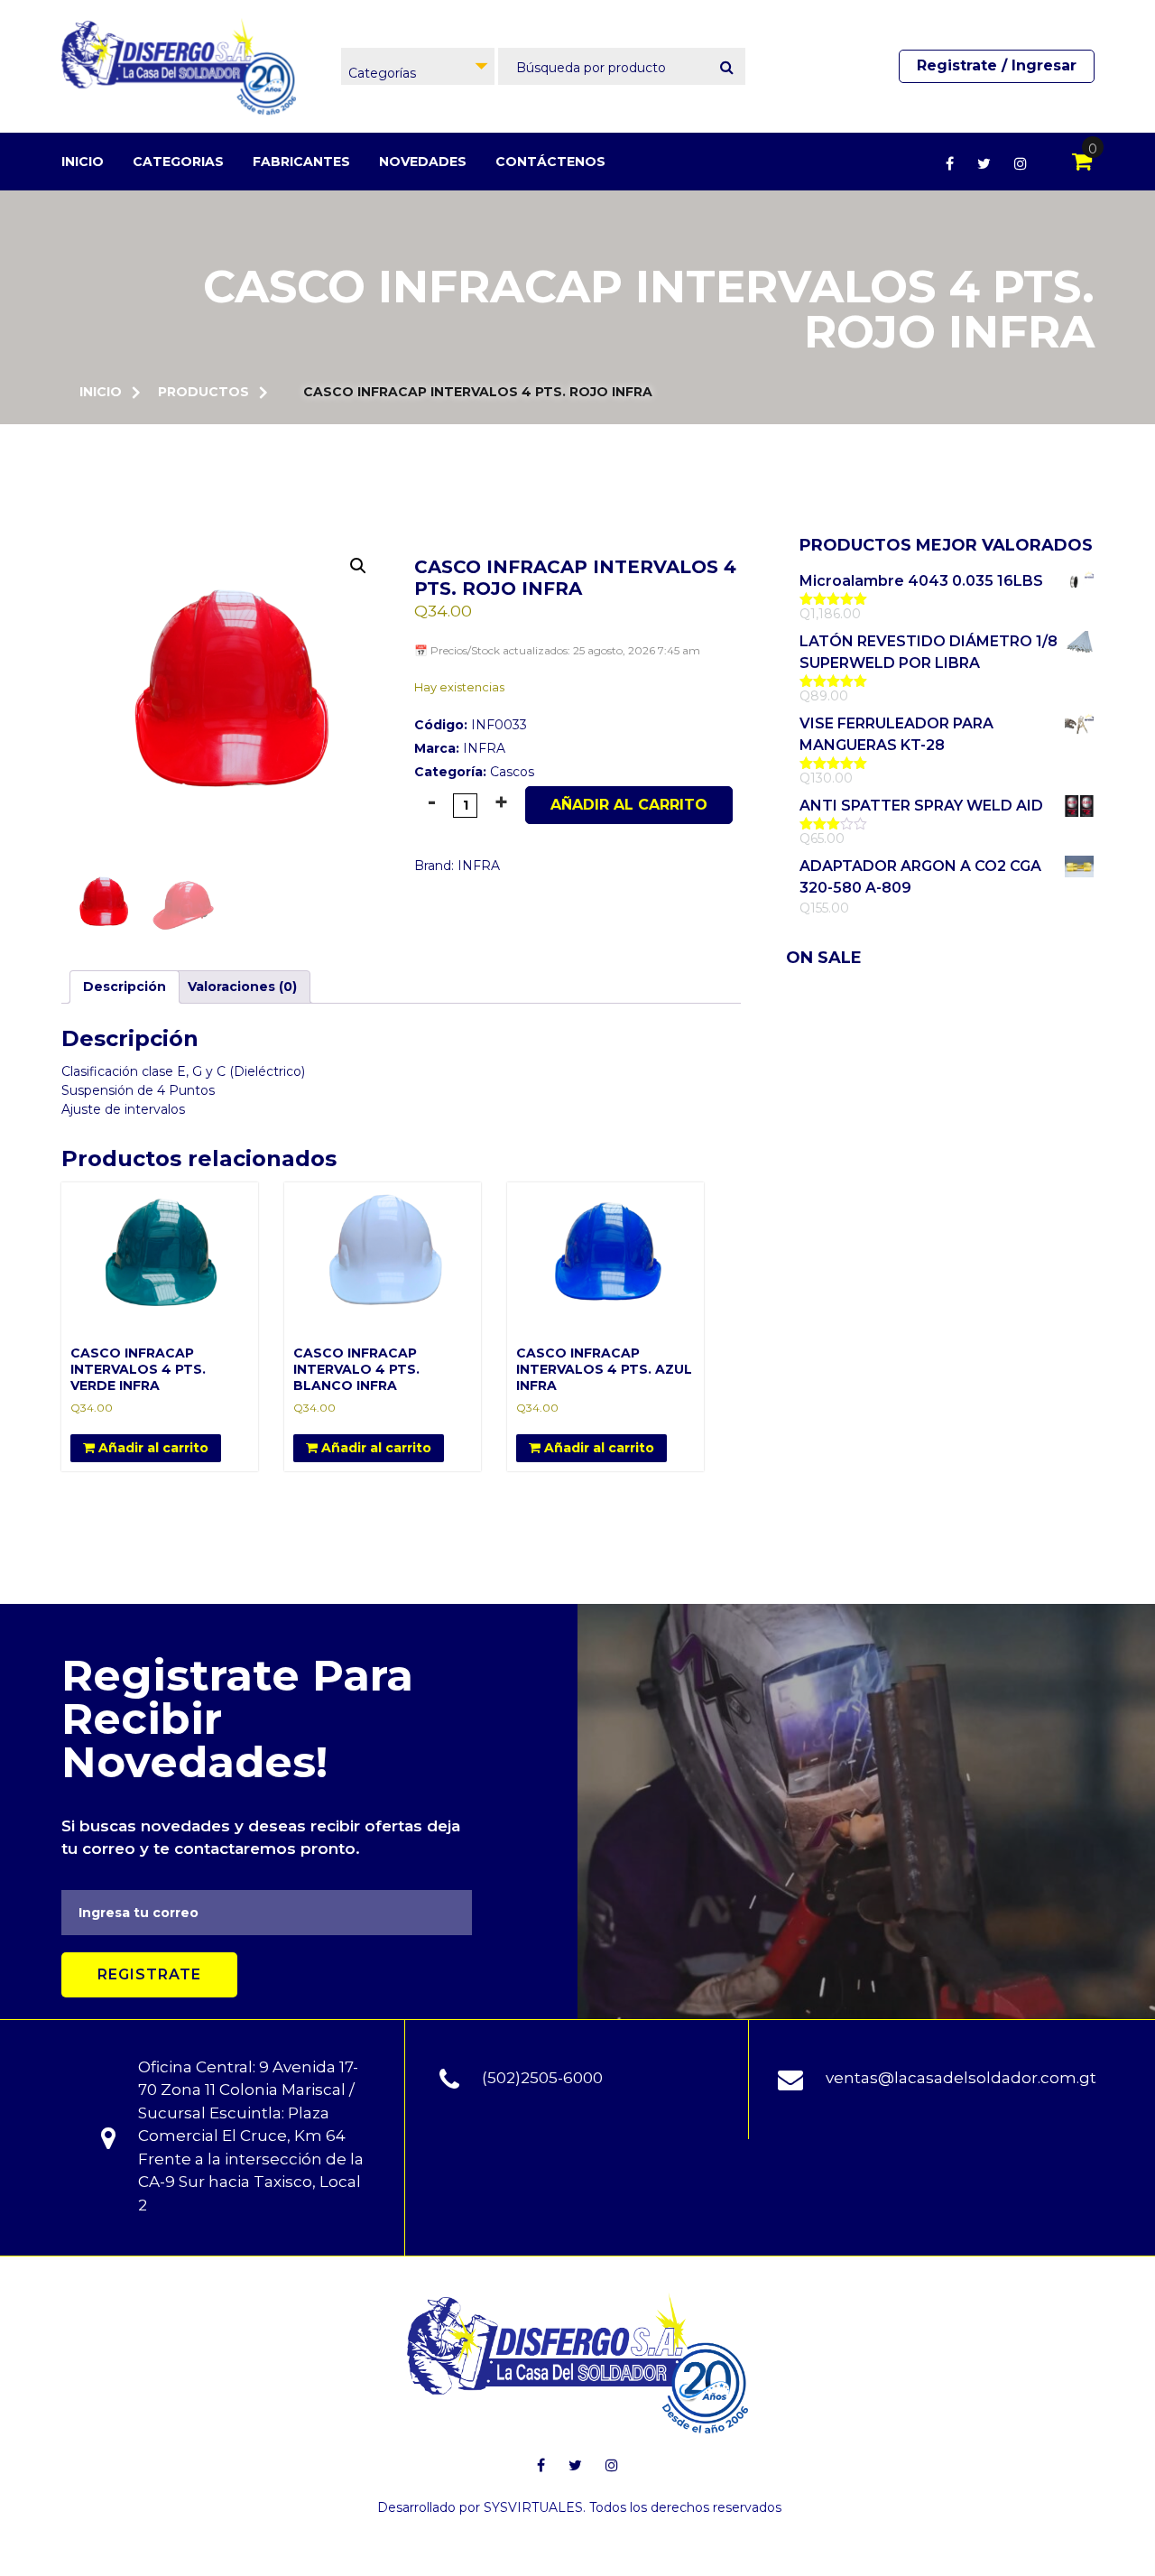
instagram (1021, 163)
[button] (358, 566)
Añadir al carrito (629, 805)
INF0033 (471, 725)
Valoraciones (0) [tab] (242, 987)
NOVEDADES (423, 162)
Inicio (83, 162)
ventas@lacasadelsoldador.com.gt (961, 2078)
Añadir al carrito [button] (152, 1448)
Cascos (512, 772)
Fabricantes (301, 162)
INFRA (484, 748)
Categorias (178, 162)
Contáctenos (550, 162)
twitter (984, 163)
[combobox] (418, 66)
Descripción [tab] (125, 987)
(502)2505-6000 (542, 2078)
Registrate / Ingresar (997, 65)
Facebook (950, 163)
